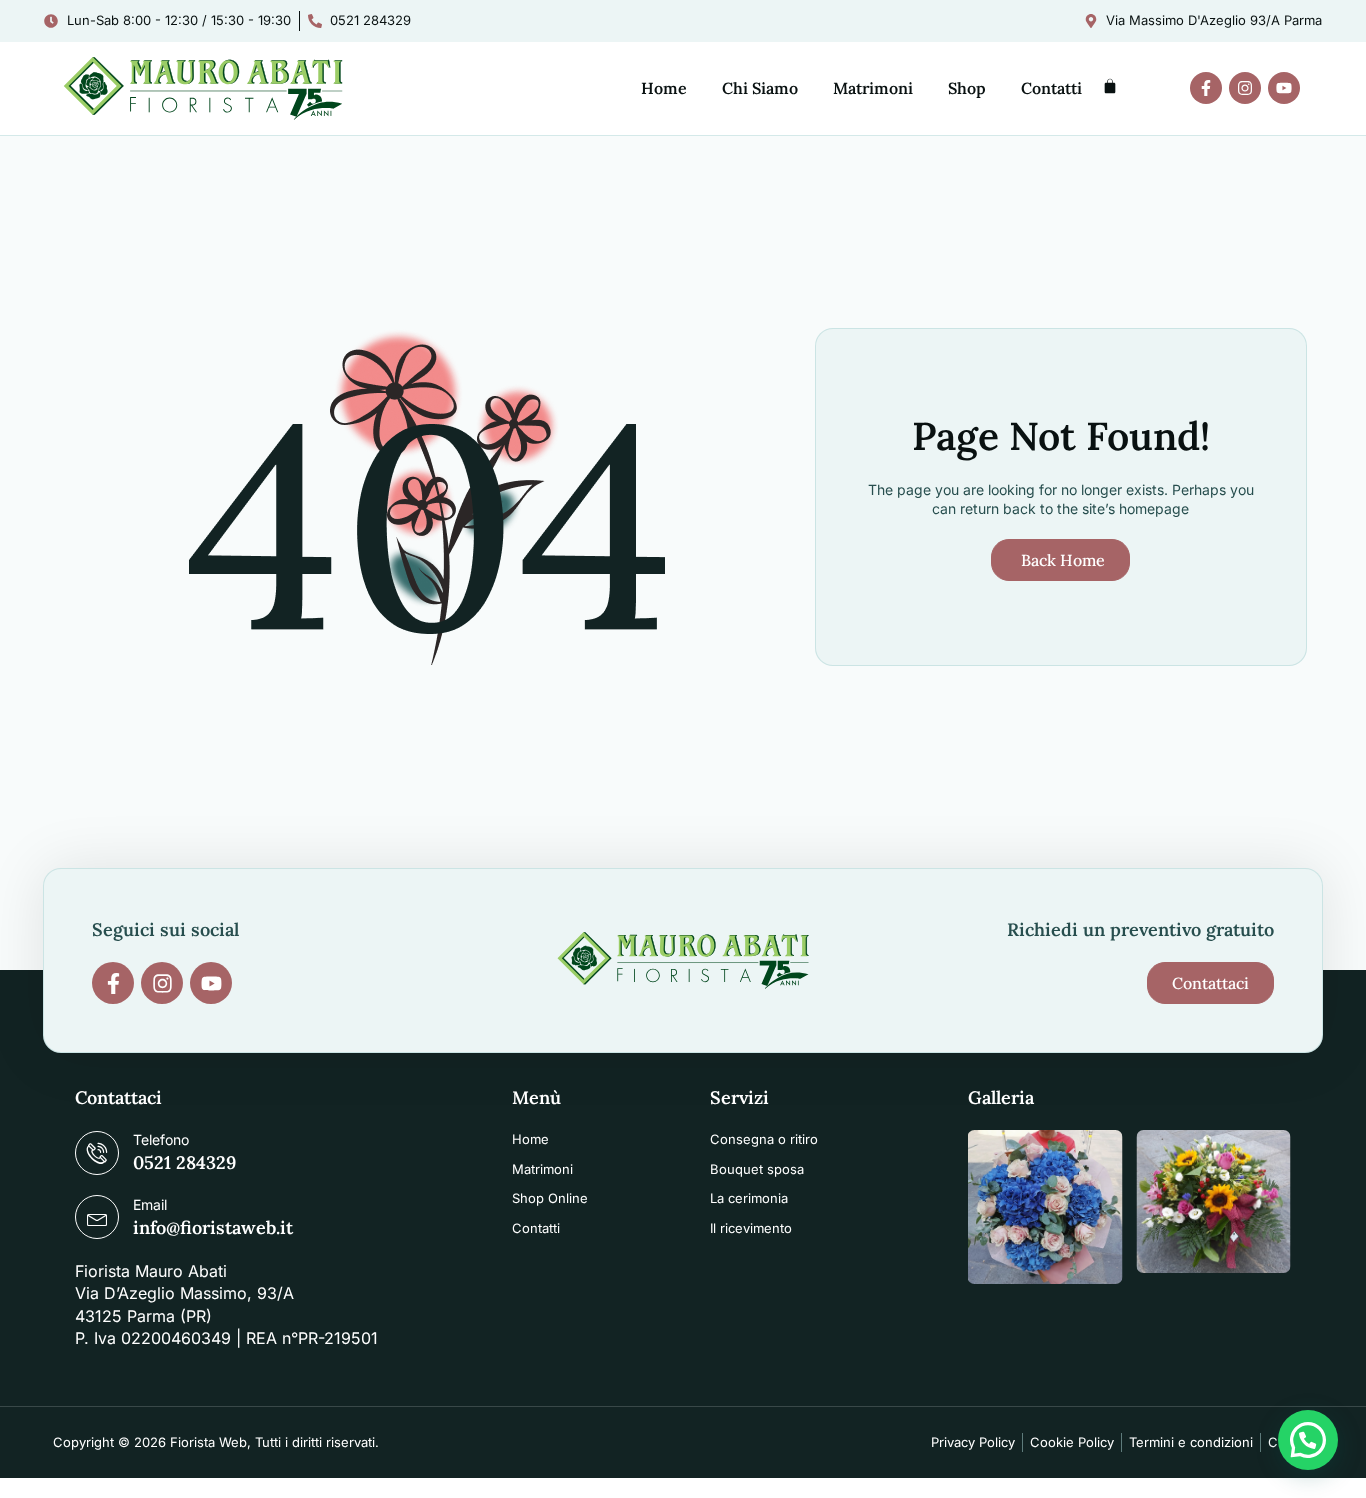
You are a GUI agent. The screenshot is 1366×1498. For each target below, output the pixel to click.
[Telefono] (97, 1153)
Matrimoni (873, 88)
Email (150, 1204)
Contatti (1051, 88)
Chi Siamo (760, 88)
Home (664, 88)
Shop (967, 88)
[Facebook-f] (1206, 88)
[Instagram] (1245, 88)
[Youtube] (1284, 88)
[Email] (97, 1217)
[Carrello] (1110, 86)
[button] (1308, 1440)
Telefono (161, 1139)
